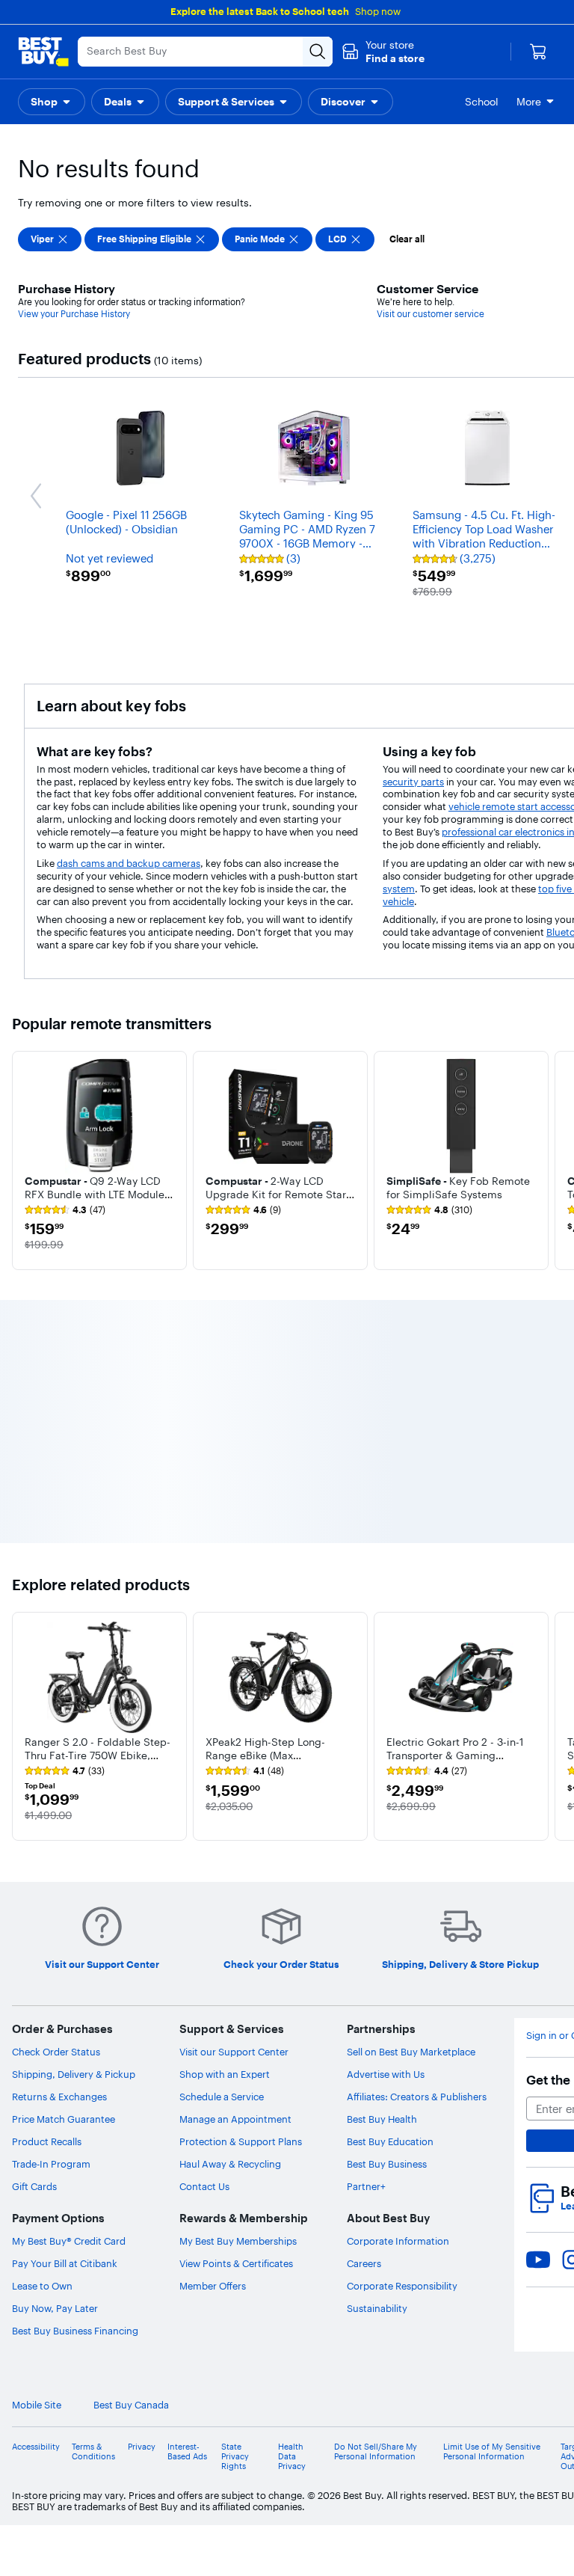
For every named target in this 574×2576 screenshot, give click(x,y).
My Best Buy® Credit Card (69, 2241)
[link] (65, 1210)
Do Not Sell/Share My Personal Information (376, 2452)
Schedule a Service (222, 2097)
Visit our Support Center (234, 2052)
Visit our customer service (430, 314)
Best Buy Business (387, 2164)
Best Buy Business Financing (75, 2331)
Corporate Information (398, 2241)
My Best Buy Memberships (238, 2241)
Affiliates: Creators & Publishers (417, 2097)
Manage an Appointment (235, 2119)
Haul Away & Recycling (230, 2164)
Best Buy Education (390, 2141)
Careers (364, 2263)
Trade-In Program (51, 2164)
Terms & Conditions (93, 2452)
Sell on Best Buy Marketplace (411, 2052)
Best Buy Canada (131, 2405)
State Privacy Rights (235, 2457)
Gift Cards (34, 2186)
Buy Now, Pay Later (55, 2308)
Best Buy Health (382, 2119)
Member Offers (213, 2286)
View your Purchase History (74, 314)
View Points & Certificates (236, 2263)
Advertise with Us (386, 2074)
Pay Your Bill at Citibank (65, 2263)
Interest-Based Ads (187, 2452)
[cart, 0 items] (538, 52)
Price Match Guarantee (64, 2119)
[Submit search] (318, 52)
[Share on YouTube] (538, 2260)
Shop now (378, 11)
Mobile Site (37, 2405)
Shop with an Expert (225, 2074)
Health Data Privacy (292, 2457)
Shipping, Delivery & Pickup (74, 2074)
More (529, 102)
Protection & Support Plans (241, 2141)
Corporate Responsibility (402, 2286)
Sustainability (377, 2308)
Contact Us (204, 2186)
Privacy (142, 2447)
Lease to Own (42, 2286)
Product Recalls (47, 2141)
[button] (383, 52)
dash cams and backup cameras (129, 863)
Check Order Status (56, 2052)
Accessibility (36, 2447)
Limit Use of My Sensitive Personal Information (492, 2452)
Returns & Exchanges (59, 2097)
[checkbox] (50, 239)
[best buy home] (43, 52)
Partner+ (366, 2186)
